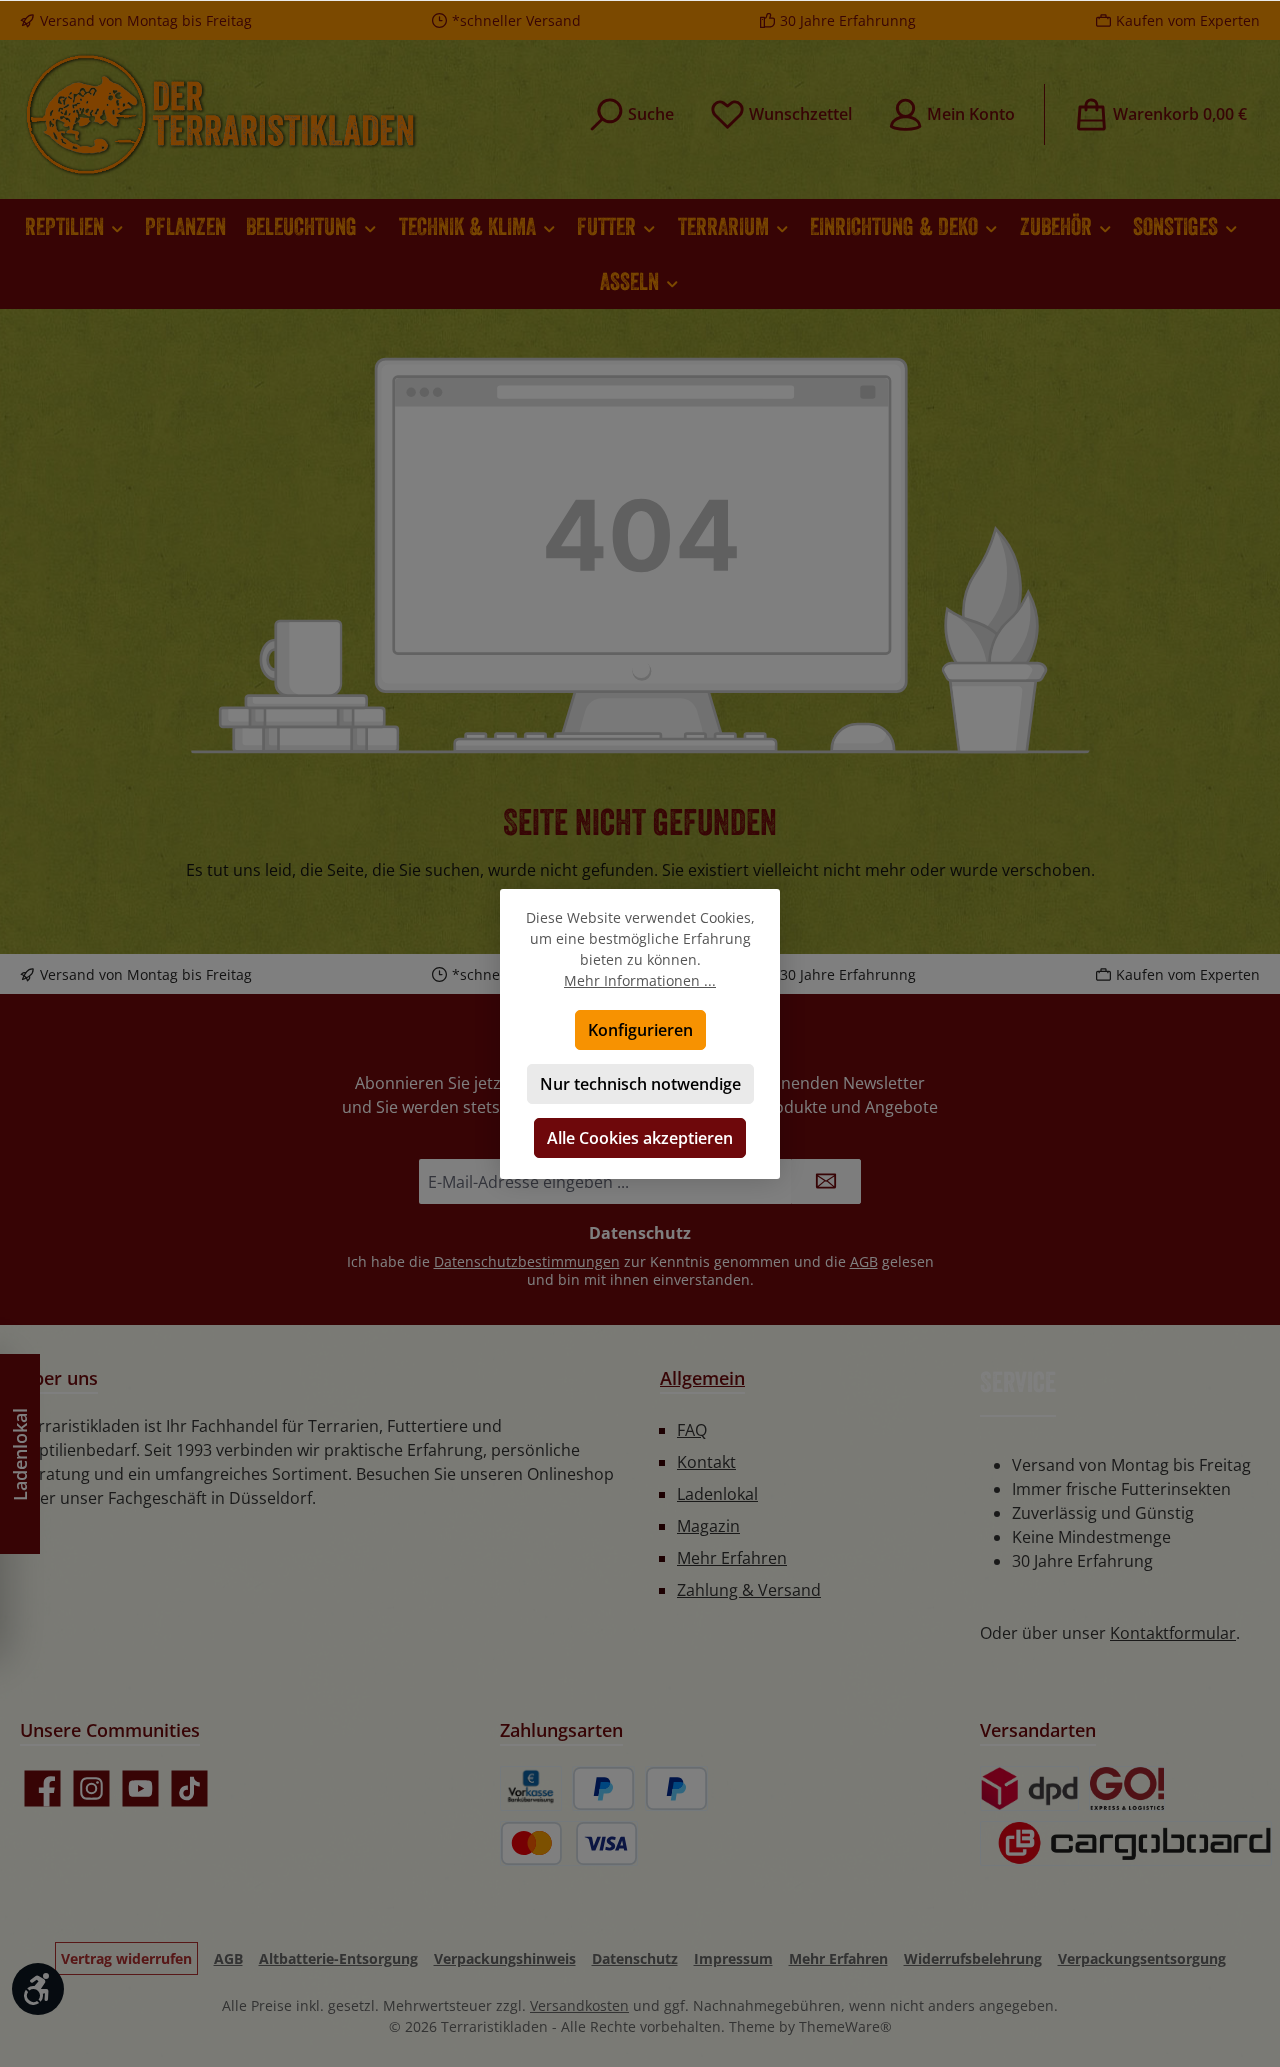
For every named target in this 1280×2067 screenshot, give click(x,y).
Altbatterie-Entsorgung (338, 1958)
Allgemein (702, 1378)
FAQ (692, 1430)
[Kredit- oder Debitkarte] (569, 1843)
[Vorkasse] (531, 1788)
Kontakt (706, 1462)
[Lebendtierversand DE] (1127, 1788)
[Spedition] (1126, 1843)
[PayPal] (603, 1788)
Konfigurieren (640, 1030)
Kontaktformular (1173, 1633)
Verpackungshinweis (505, 1958)
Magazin (708, 1526)
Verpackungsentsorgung (1142, 1958)
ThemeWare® (845, 2026)
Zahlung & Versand (749, 1590)
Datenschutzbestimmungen (527, 1261)
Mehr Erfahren (732, 1558)
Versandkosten (579, 2005)
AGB (864, 1261)
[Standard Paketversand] (1029, 1788)
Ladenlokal (717, 1494)
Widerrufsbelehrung (973, 1958)
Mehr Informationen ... (640, 980)
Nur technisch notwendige (640, 1084)
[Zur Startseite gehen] (220, 114)
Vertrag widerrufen (126, 1958)
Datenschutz (635, 1958)
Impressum (733, 1958)
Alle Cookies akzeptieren (640, 1138)
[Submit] (826, 1181)
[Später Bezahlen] (676, 1788)
